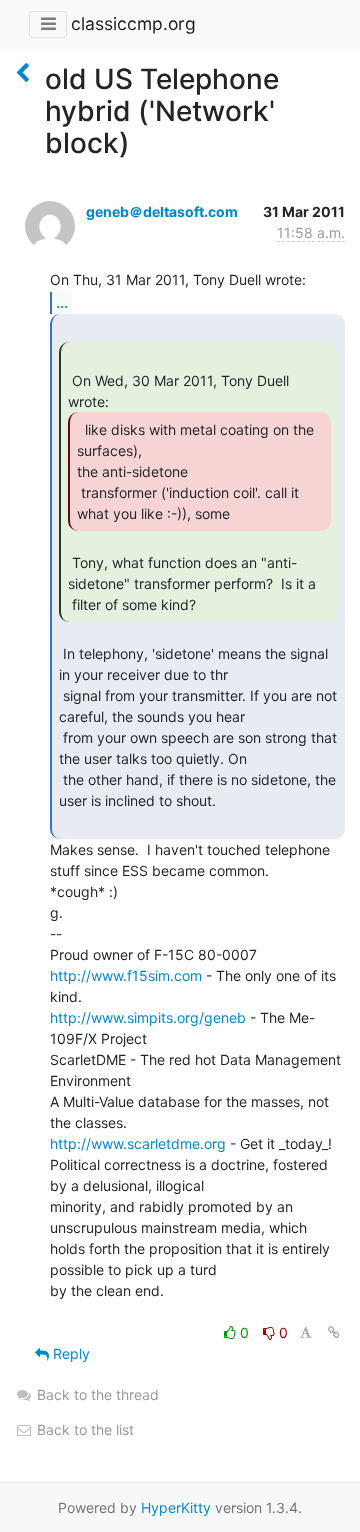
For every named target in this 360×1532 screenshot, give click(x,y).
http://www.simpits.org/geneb (148, 1017)
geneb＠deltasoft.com (162, 211)
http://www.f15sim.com (126, 975)
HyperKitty (176, 1507)
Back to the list (83, 1429)
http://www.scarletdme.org (138, 1143)
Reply (69, 1353)
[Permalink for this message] (334, 1332)
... (62, 302)
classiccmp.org (133, 23)
